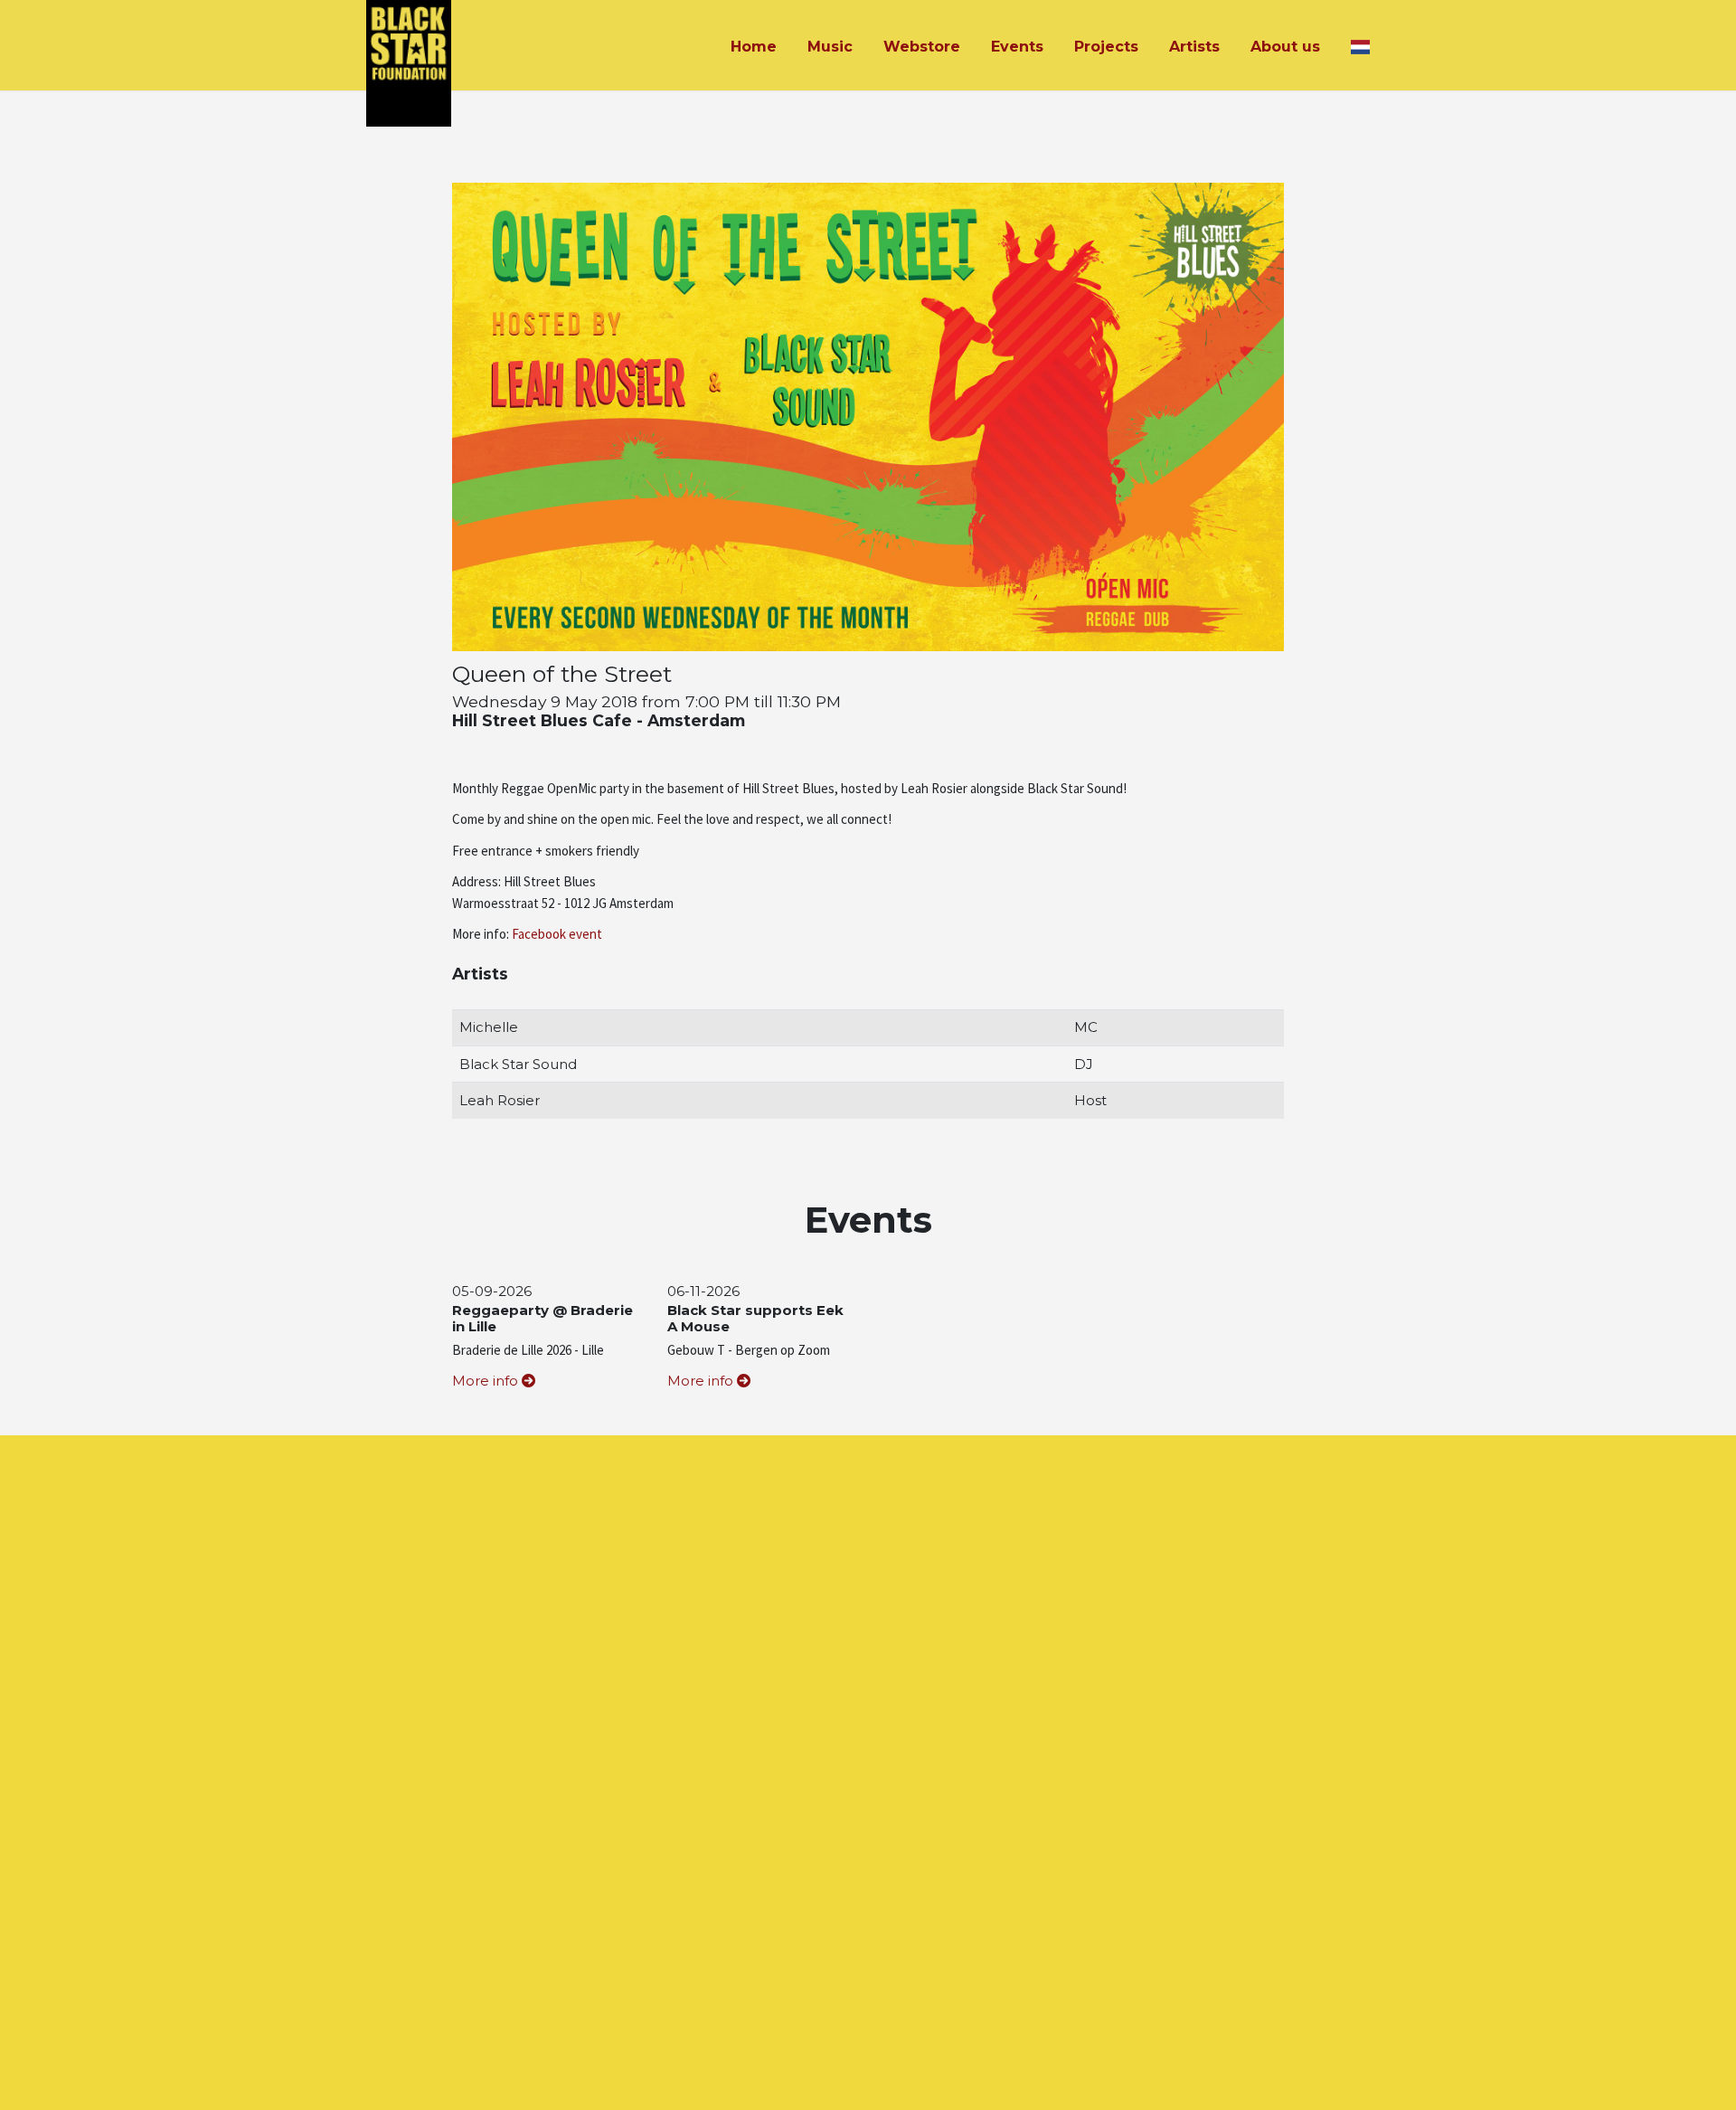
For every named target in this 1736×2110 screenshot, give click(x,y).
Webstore (922, 47)
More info (487, 1381)
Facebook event (557, 934)
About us (1285, 47)
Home (754, 47)
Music (830, 47)
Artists (1194, 47)
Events (1017, 47)
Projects (1106, 47)
